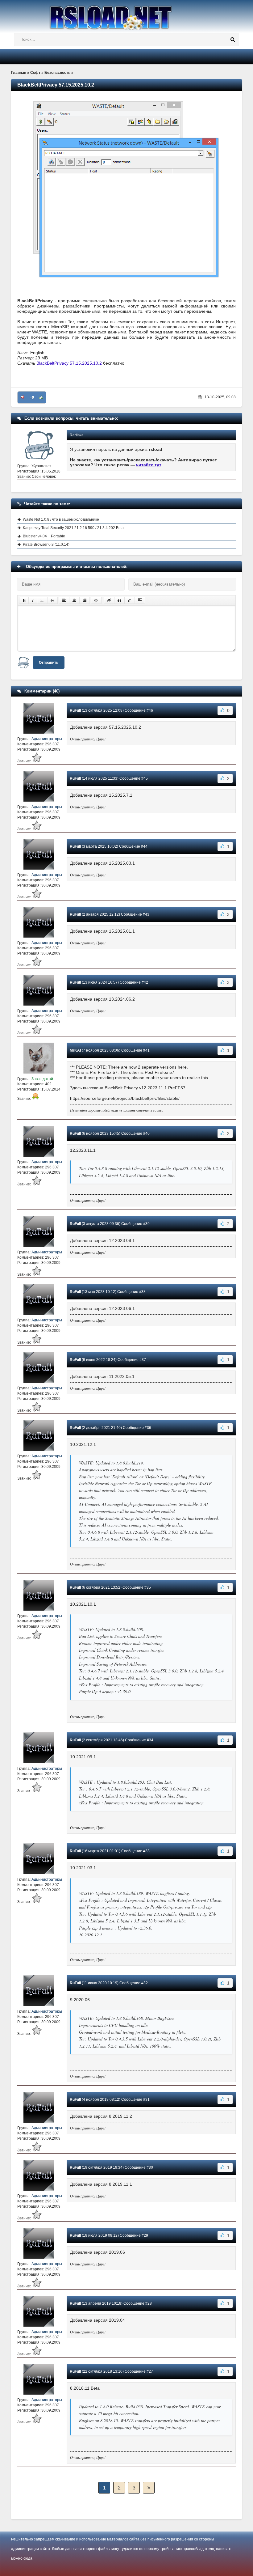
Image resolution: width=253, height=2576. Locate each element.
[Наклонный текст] (33, 600)
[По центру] (74, 600)
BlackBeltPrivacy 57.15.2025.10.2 (69, 363)
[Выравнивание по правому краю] (85, 600)
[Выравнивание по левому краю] (64, 600)
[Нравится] (41, 397)
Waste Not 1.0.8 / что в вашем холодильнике (61, 519)
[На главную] (126, 15)
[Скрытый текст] (109, 600)
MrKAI (75, 1050)
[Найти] (233, 40)
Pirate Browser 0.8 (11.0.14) (46, 544)
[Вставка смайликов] (96, 600)
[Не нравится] (23, 397)
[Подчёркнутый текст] (42, 600)
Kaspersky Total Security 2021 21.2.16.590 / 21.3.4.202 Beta (73, 528)
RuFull (75, 710)
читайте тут (149, 465)
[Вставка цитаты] (119, 600)
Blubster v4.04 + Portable (44, 536)
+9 (32, 397)
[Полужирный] (24, 600)
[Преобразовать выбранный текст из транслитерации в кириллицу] (130, 600)
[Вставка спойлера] (140, 600)
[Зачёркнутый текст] (52, 600)
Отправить (49, 663)
